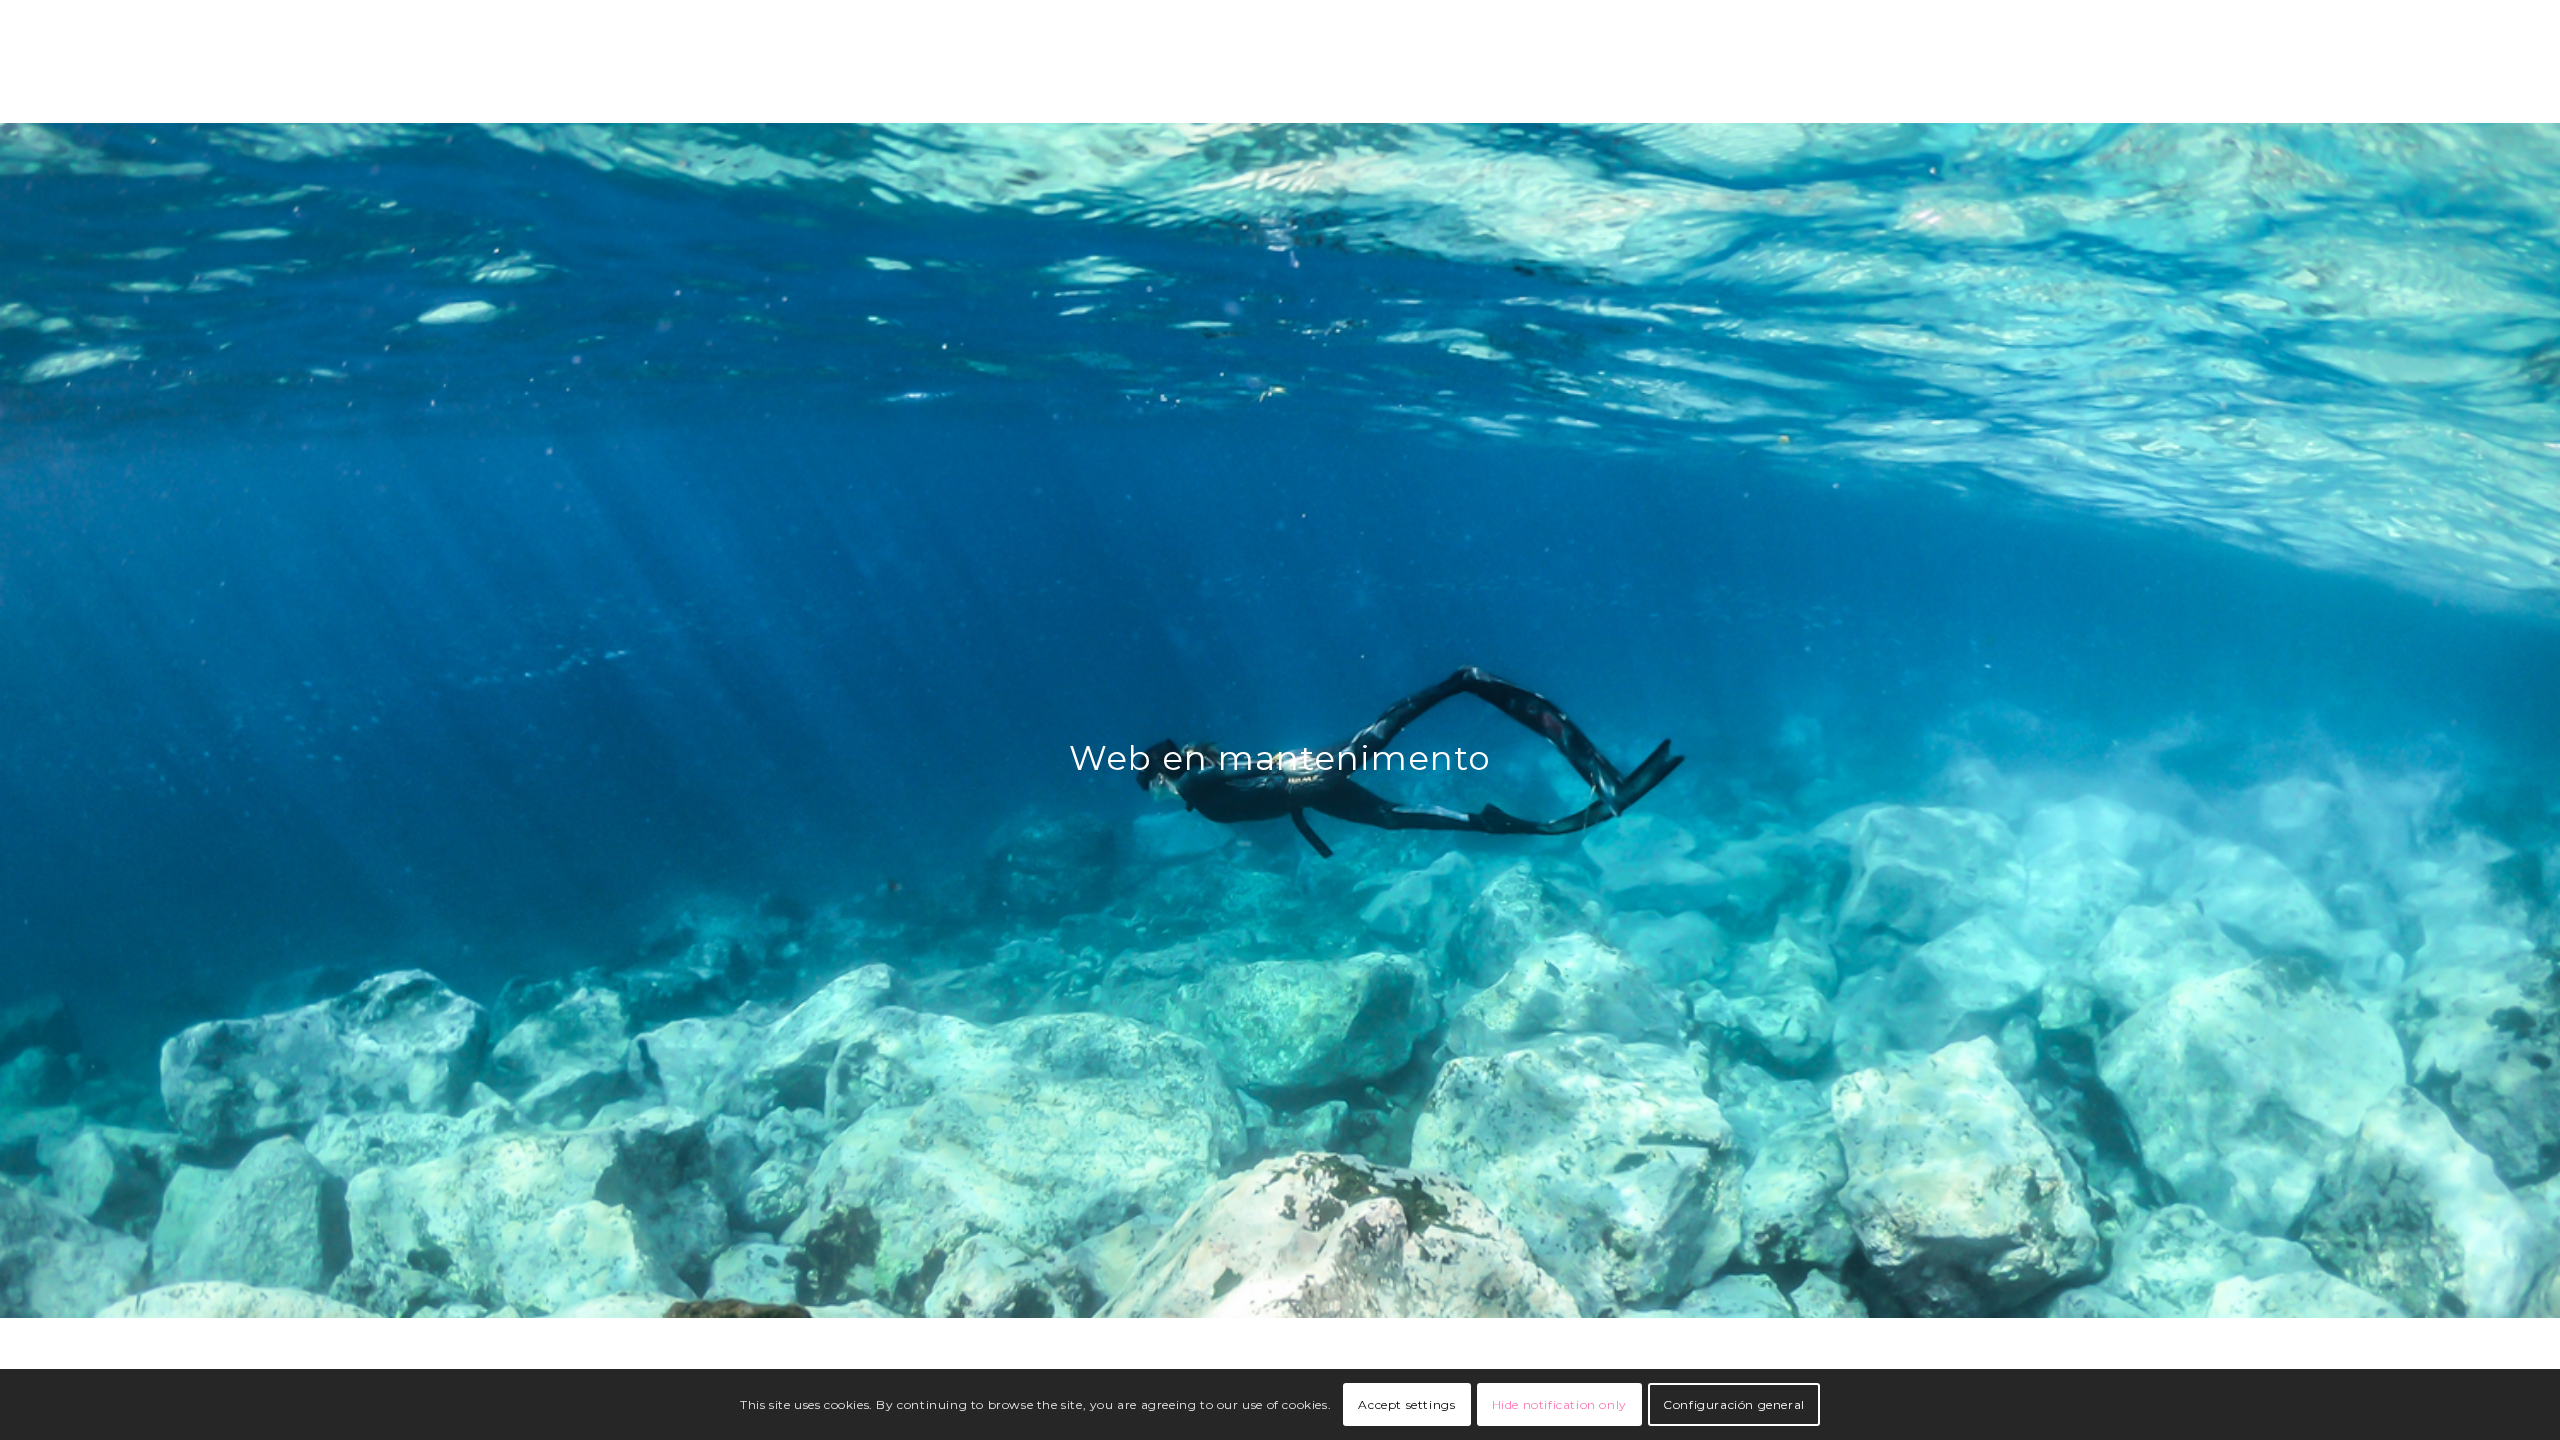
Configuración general (1734, 1404)
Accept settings (1406, 1404)
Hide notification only (1559, 1404)
